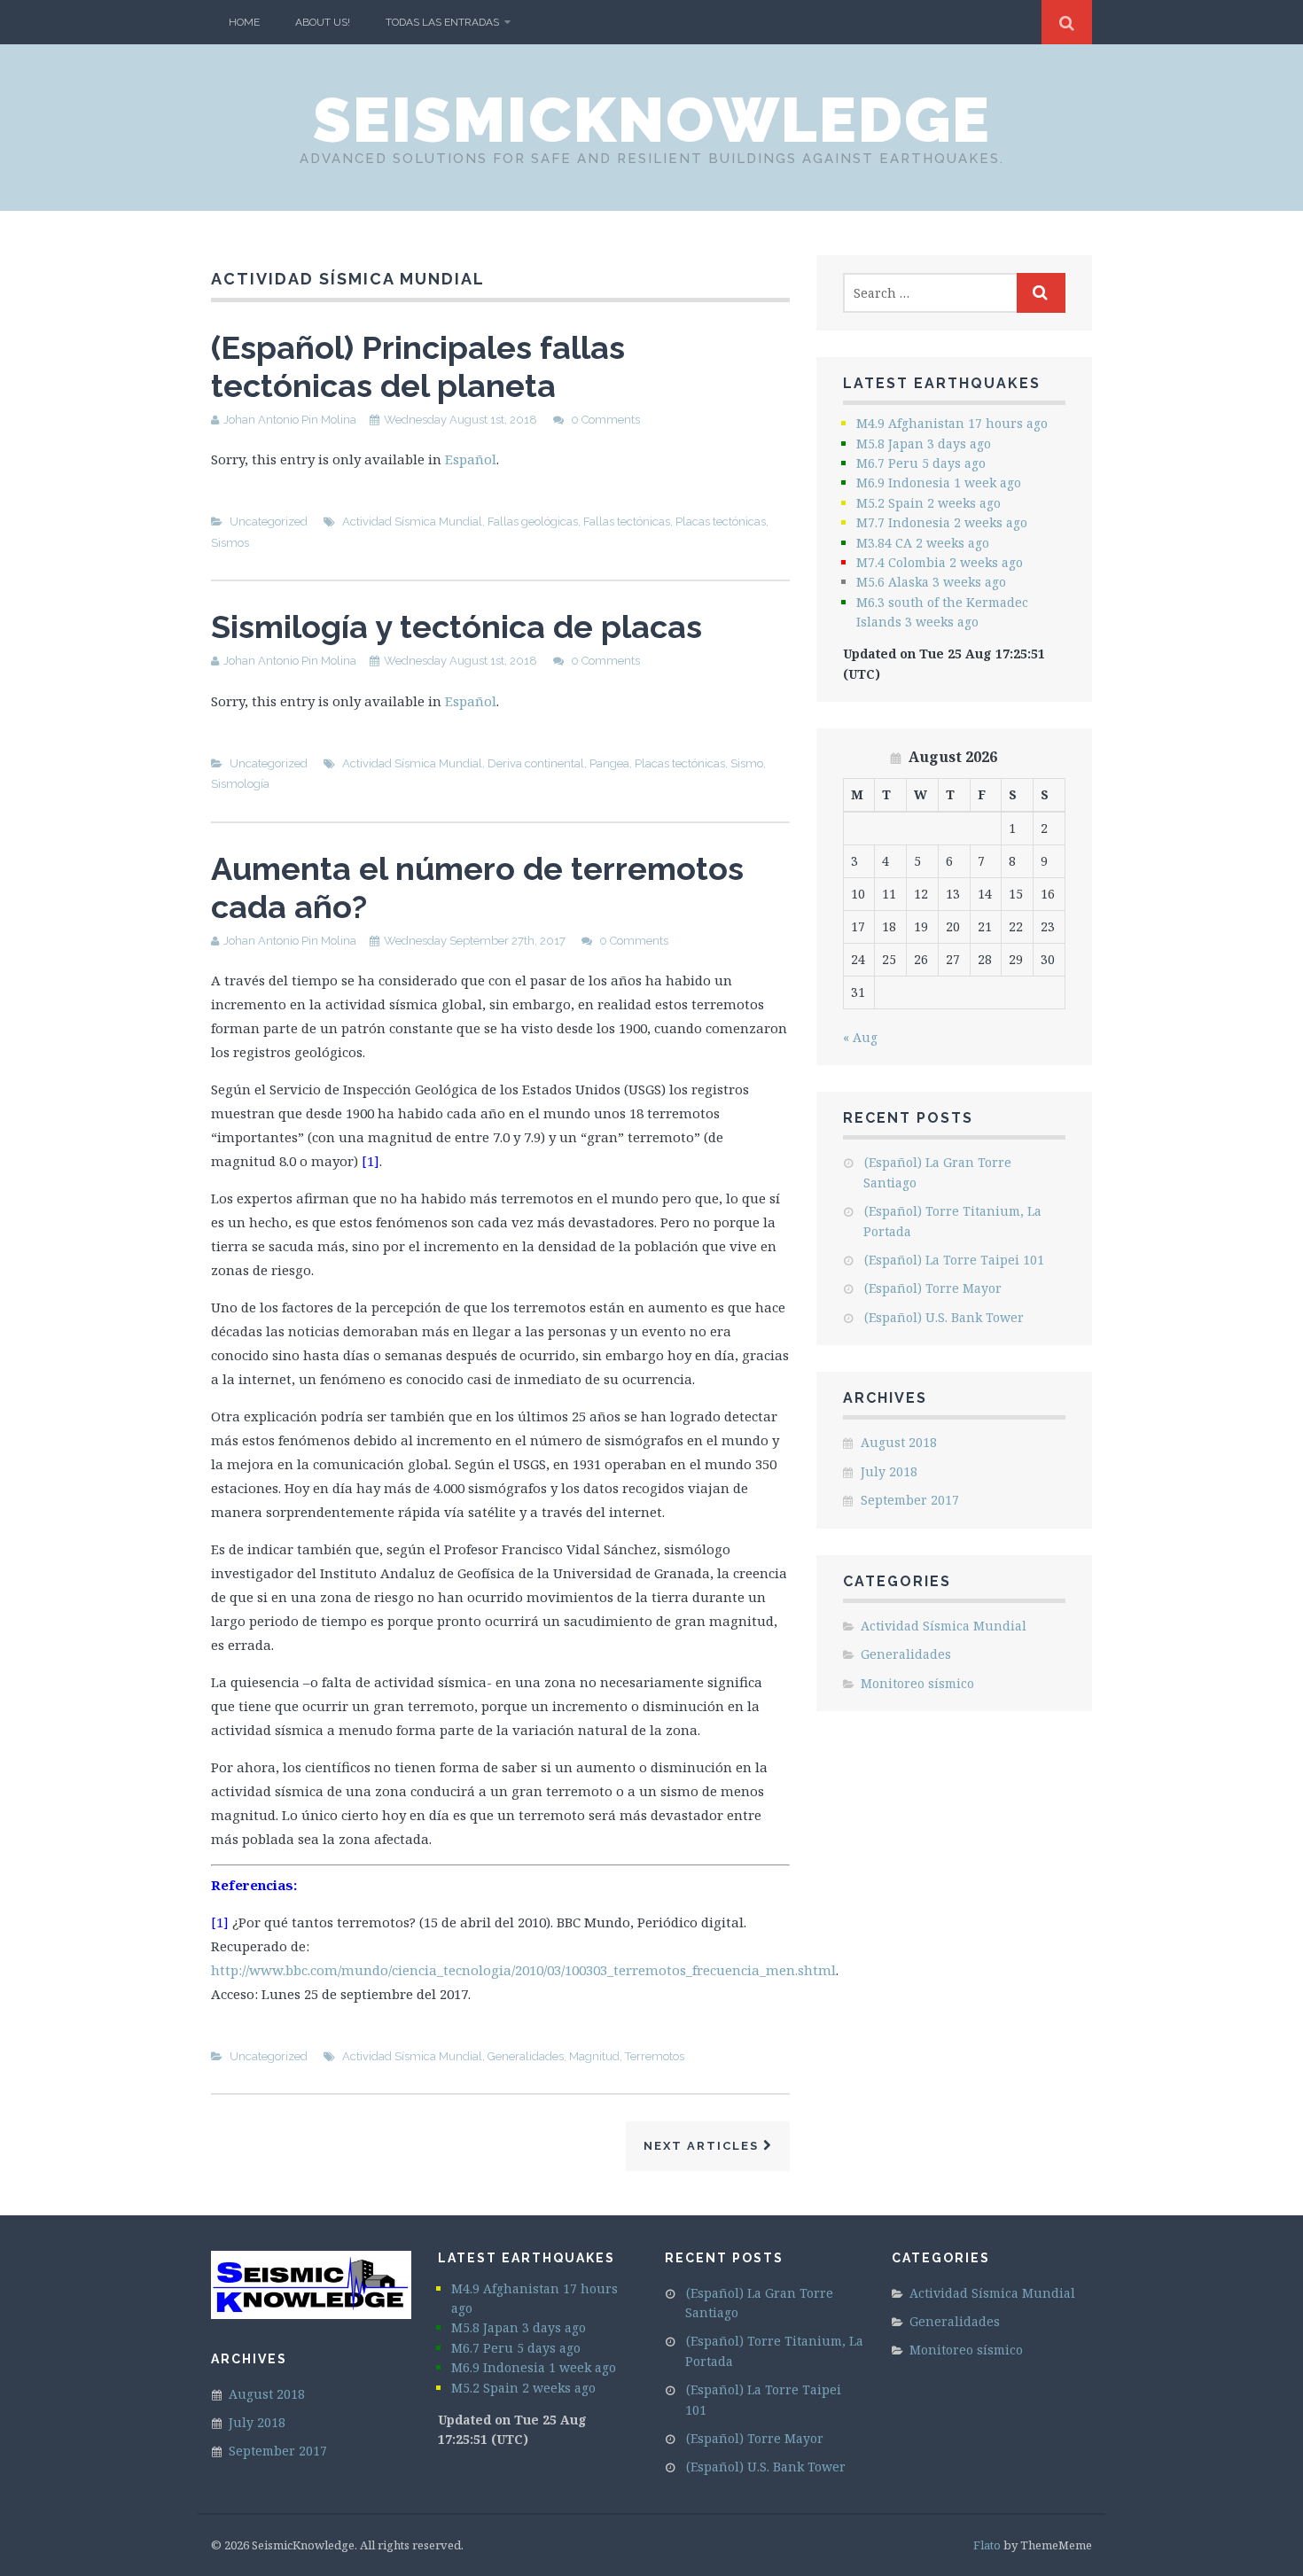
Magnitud (594, 2056)
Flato (987, 2545)
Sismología (240, 784)
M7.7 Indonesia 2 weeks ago (942, 522)
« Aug (860, 1037)
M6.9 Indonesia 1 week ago (939, 483)
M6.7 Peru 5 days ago (921, 463)
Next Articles (703, 2146)
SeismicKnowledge (652, 120)
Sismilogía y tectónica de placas (456, 626)
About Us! (323, 22)
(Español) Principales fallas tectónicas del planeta (418, 366)
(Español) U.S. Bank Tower (944, 1317)
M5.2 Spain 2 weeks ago (928, 503)
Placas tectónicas (721, 521)
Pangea (609, 763)
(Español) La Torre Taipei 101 (954, 1260)
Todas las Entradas (442, 22)
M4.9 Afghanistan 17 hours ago (952, 423)
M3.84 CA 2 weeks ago (923, 543)
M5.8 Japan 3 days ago (924, 444)
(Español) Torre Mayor (933, 1288)
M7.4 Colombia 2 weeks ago (940, 562)
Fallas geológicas (533, 521)
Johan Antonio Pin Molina (290, 420)
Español (471, 459)
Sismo (747, 763)
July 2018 (889, 1471)
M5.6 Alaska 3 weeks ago (931, 582)
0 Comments (605, 420)
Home (244, 22)
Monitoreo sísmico (917, 1683)
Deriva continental (536, 763)
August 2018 (899, 1442)
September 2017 (910, 1500)
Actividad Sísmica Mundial (412, 521)
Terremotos (655, 2056)
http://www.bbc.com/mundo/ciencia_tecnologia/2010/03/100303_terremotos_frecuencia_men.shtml (523, 1970)
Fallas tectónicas (627, 521)
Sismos (230, 543)
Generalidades (526, 2056)
